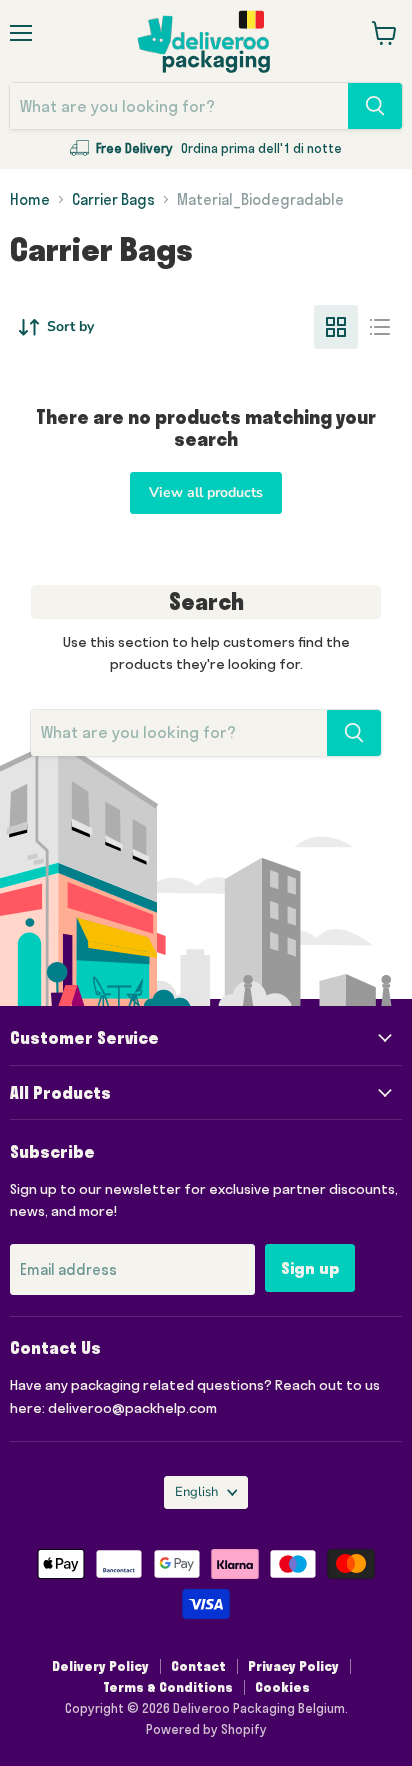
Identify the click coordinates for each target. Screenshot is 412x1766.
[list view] (380, 327)
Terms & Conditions (168, 1687)
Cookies (282, 1687)
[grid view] (336, 327)
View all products (206, 492)
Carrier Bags (113, 199)
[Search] (375, 106)
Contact (198, 1666)
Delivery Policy (100, 1666)
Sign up (310, 1268)
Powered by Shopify (206, 1729)
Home (30, 199)
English (196, 1492)
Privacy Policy (293, 1666)
